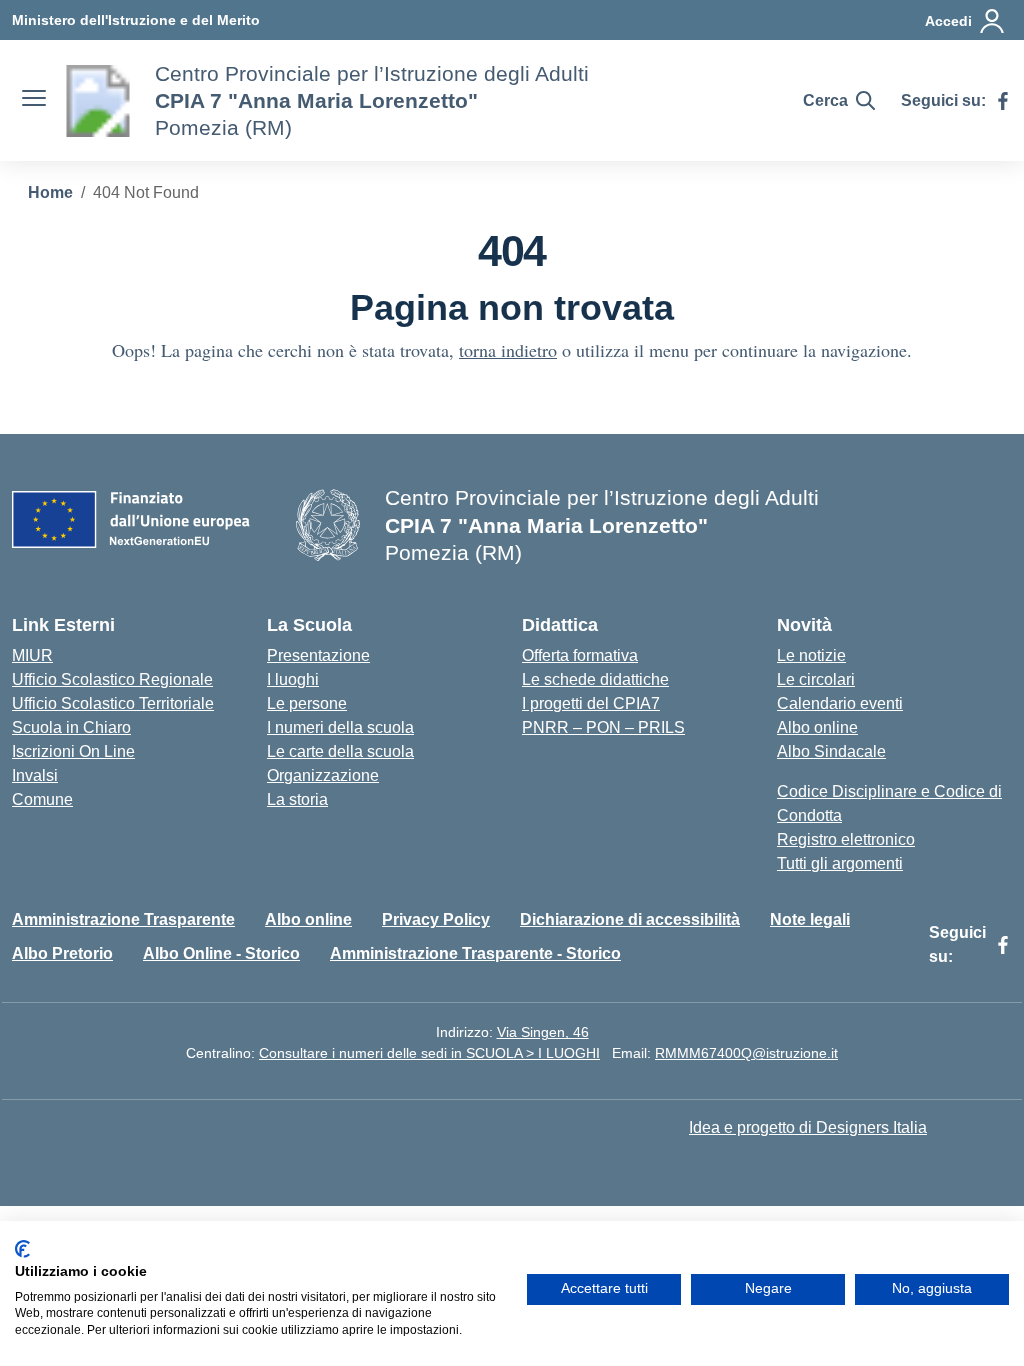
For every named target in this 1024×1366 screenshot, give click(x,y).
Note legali (810, 919)
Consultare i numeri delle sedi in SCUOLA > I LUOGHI (429, 1053)
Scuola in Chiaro (71, 727)
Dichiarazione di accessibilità (630, 919)
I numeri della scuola (340, 727)
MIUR (32, 655)
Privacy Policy (436, 919)
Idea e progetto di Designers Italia (808, 1127)
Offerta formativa (580, 655)
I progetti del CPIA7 (591, 703)
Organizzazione (323, 775)
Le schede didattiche (595, 679)
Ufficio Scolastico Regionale (112, 679)
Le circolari (816, 679)
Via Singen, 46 (543, 1032)
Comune (42, 799)
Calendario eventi (840, 703)
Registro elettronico (846, 839)
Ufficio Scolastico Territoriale (113, 703)
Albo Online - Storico (221, 953)
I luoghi (293, 679)
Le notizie (811, 655)
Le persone (307, 703)
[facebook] (1003, 101)
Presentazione (318, 655)
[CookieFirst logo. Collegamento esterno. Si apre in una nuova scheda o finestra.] (22, 1249)
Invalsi (35, 775)
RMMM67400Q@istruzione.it (746, 1053)
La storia (297, 799)
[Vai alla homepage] (98, 101)
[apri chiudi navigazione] (34, 101)
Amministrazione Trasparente (123, 919)
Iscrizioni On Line (73, 751)
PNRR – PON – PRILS (603, 727)
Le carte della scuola (340, 751)
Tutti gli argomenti (840, 863)
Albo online (817, 727)
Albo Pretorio (62, 953)
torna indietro (508, 350)
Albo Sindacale (831, 751)
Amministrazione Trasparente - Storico (475, 953)
